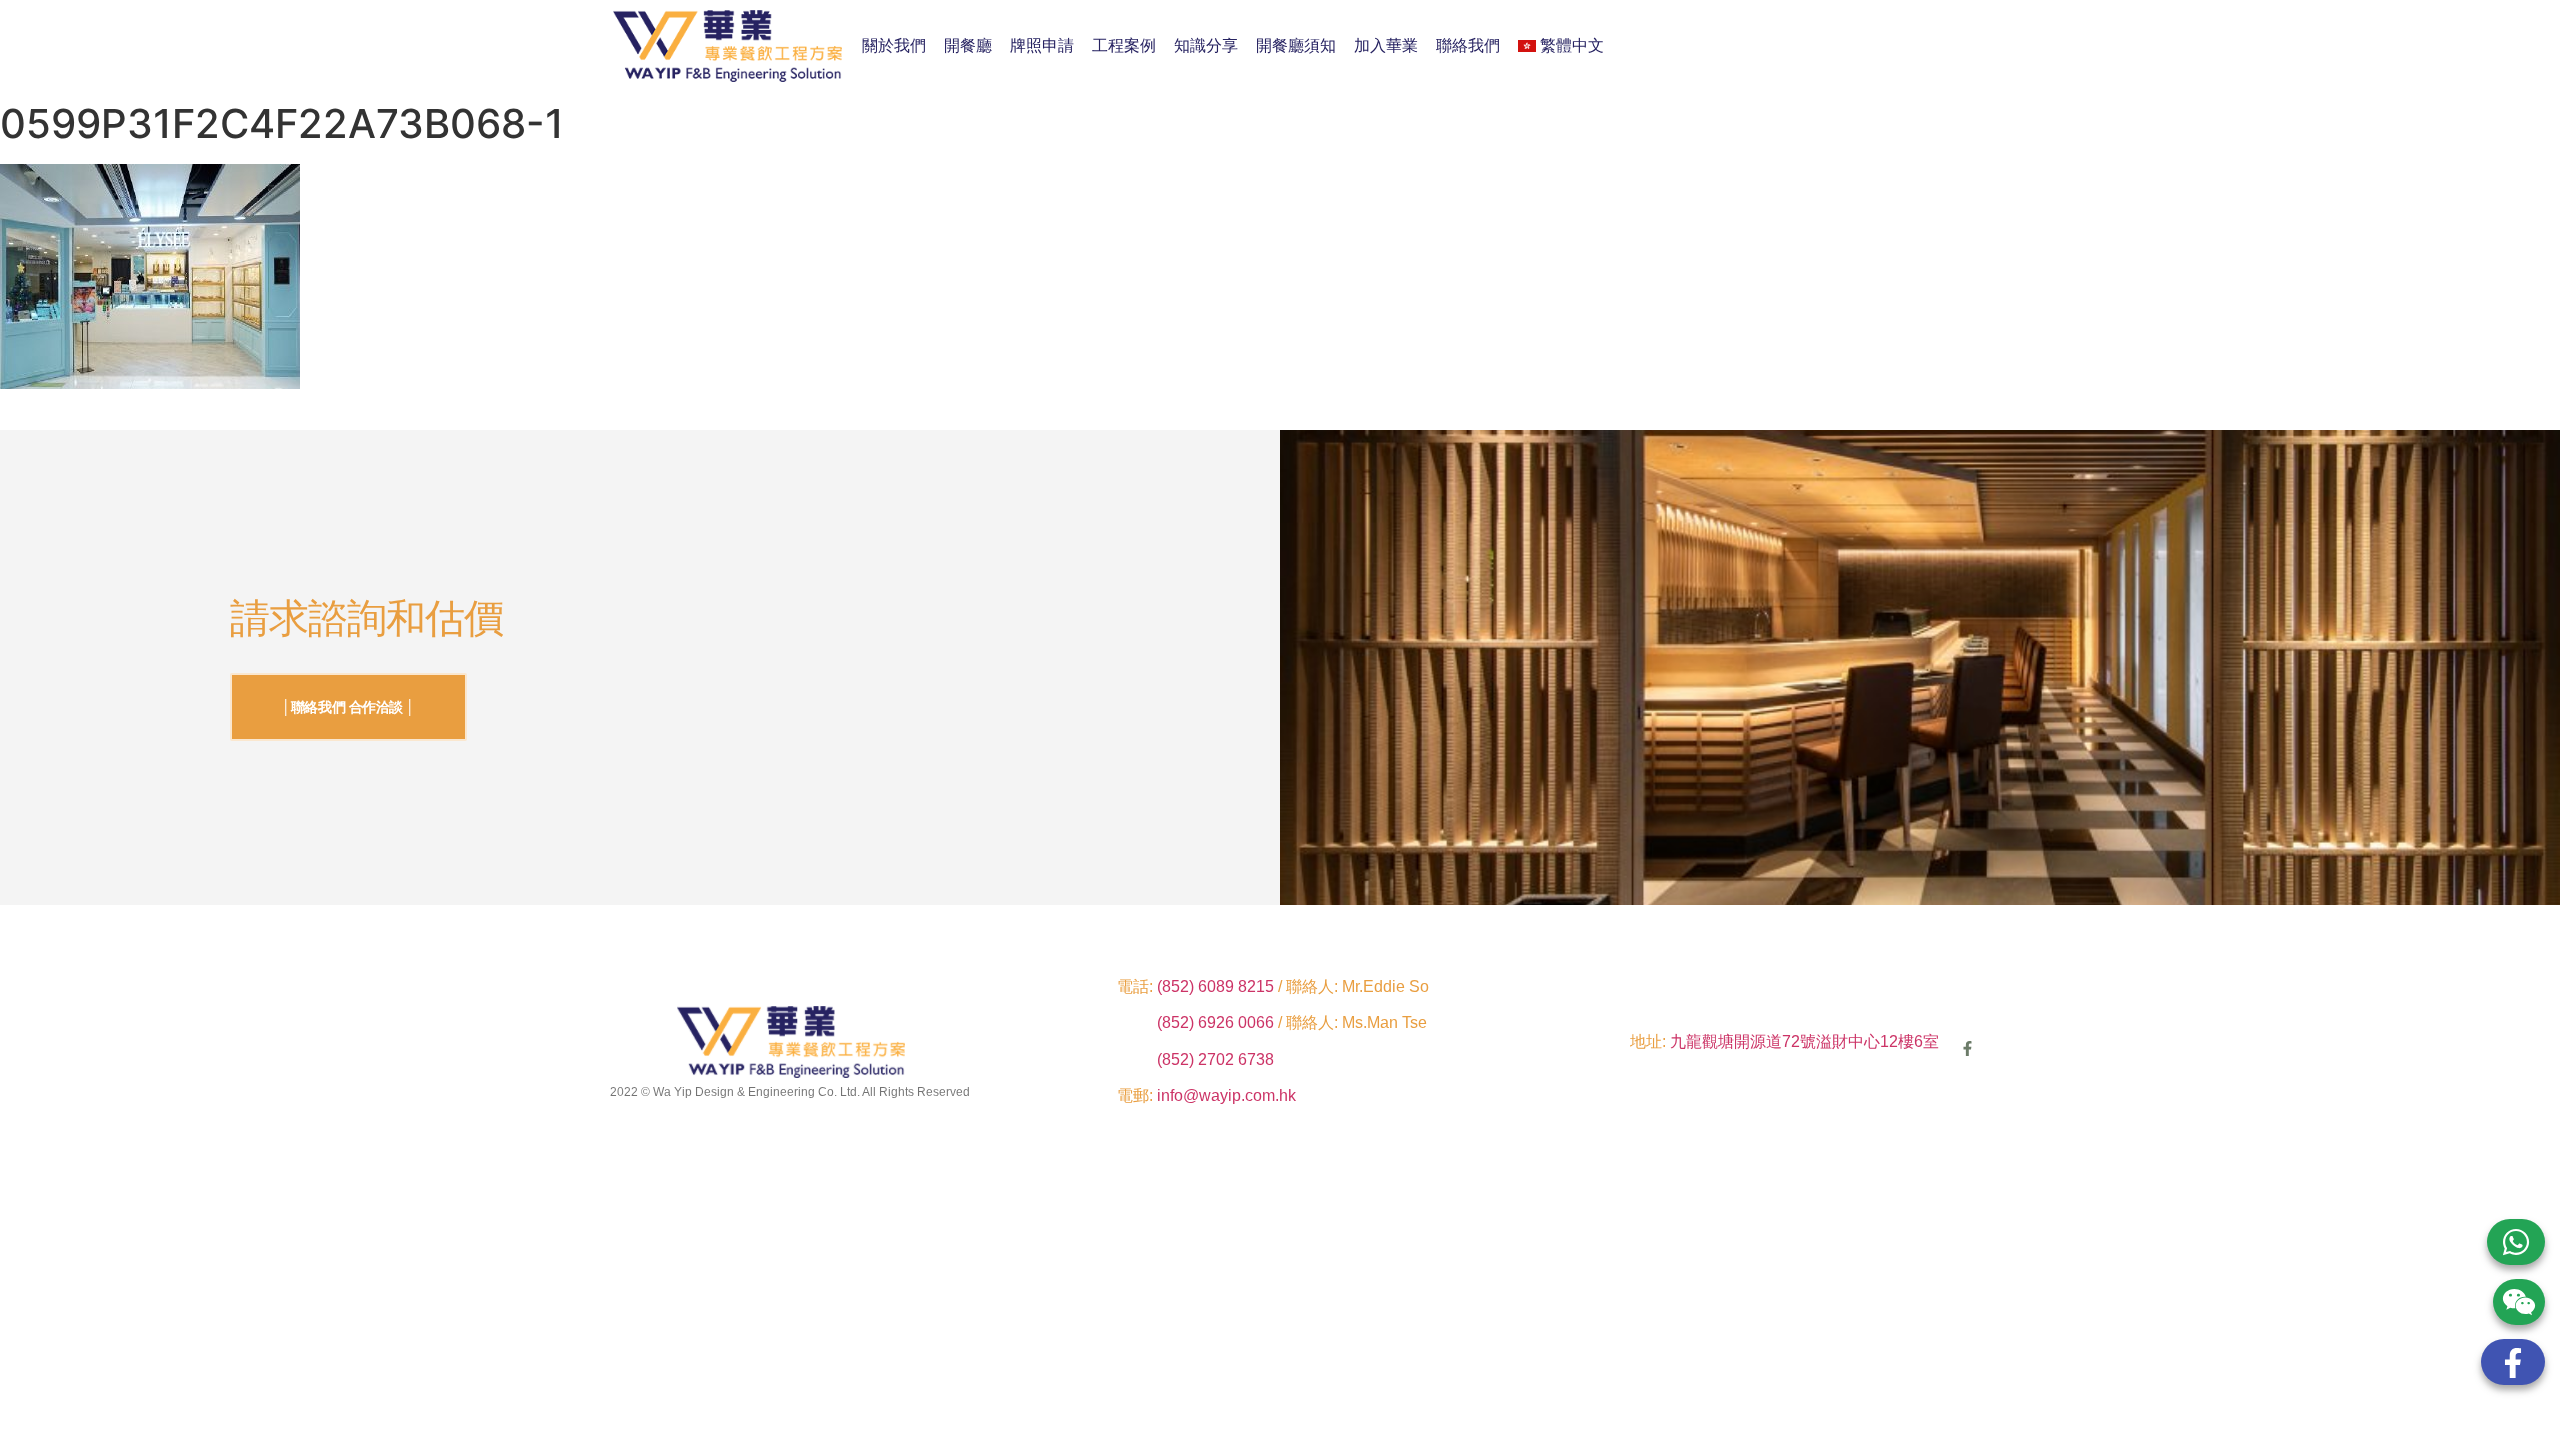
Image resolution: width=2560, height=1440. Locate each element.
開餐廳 (968, 45)
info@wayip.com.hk (1226, 1095)
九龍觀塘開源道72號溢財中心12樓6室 (1804, 1041)
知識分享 (1206, 45)
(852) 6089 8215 (1215, 986)
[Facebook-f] (1967, 1048)
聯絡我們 (1468, 45)
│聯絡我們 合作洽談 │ (348, 707)
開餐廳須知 (1296, 45)
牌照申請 (1042, 45)
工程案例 (1124, 45)
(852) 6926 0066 (1217, 1022)
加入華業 (1386, 45)
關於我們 (894, 45)
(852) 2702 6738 (1215, 1059)
